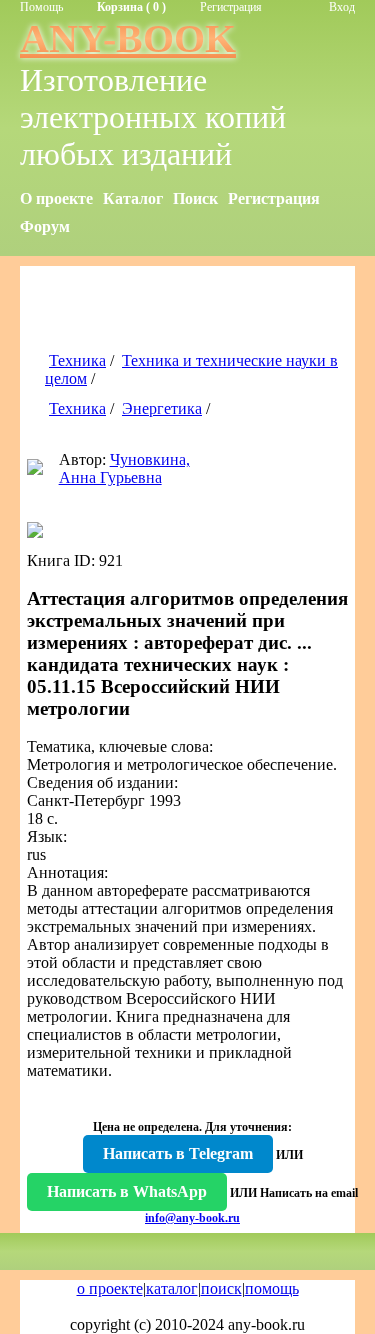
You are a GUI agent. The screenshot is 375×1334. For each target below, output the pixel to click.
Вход (342, 7)
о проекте (110, 1288)
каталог (172, 1288)
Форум (45, 226)
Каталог (133, 198)
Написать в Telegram (178, 1153)
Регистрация (231, 7)
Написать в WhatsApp (127, 1191)
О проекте (56, 198)
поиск (221, 1288)
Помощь (41, 7)
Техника (77, 360)
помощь (272, 1288)
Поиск (195, 198)
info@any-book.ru (192, 1218)
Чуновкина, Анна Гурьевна (124, 468)
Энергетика (162, 408)
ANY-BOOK (128, 38)
